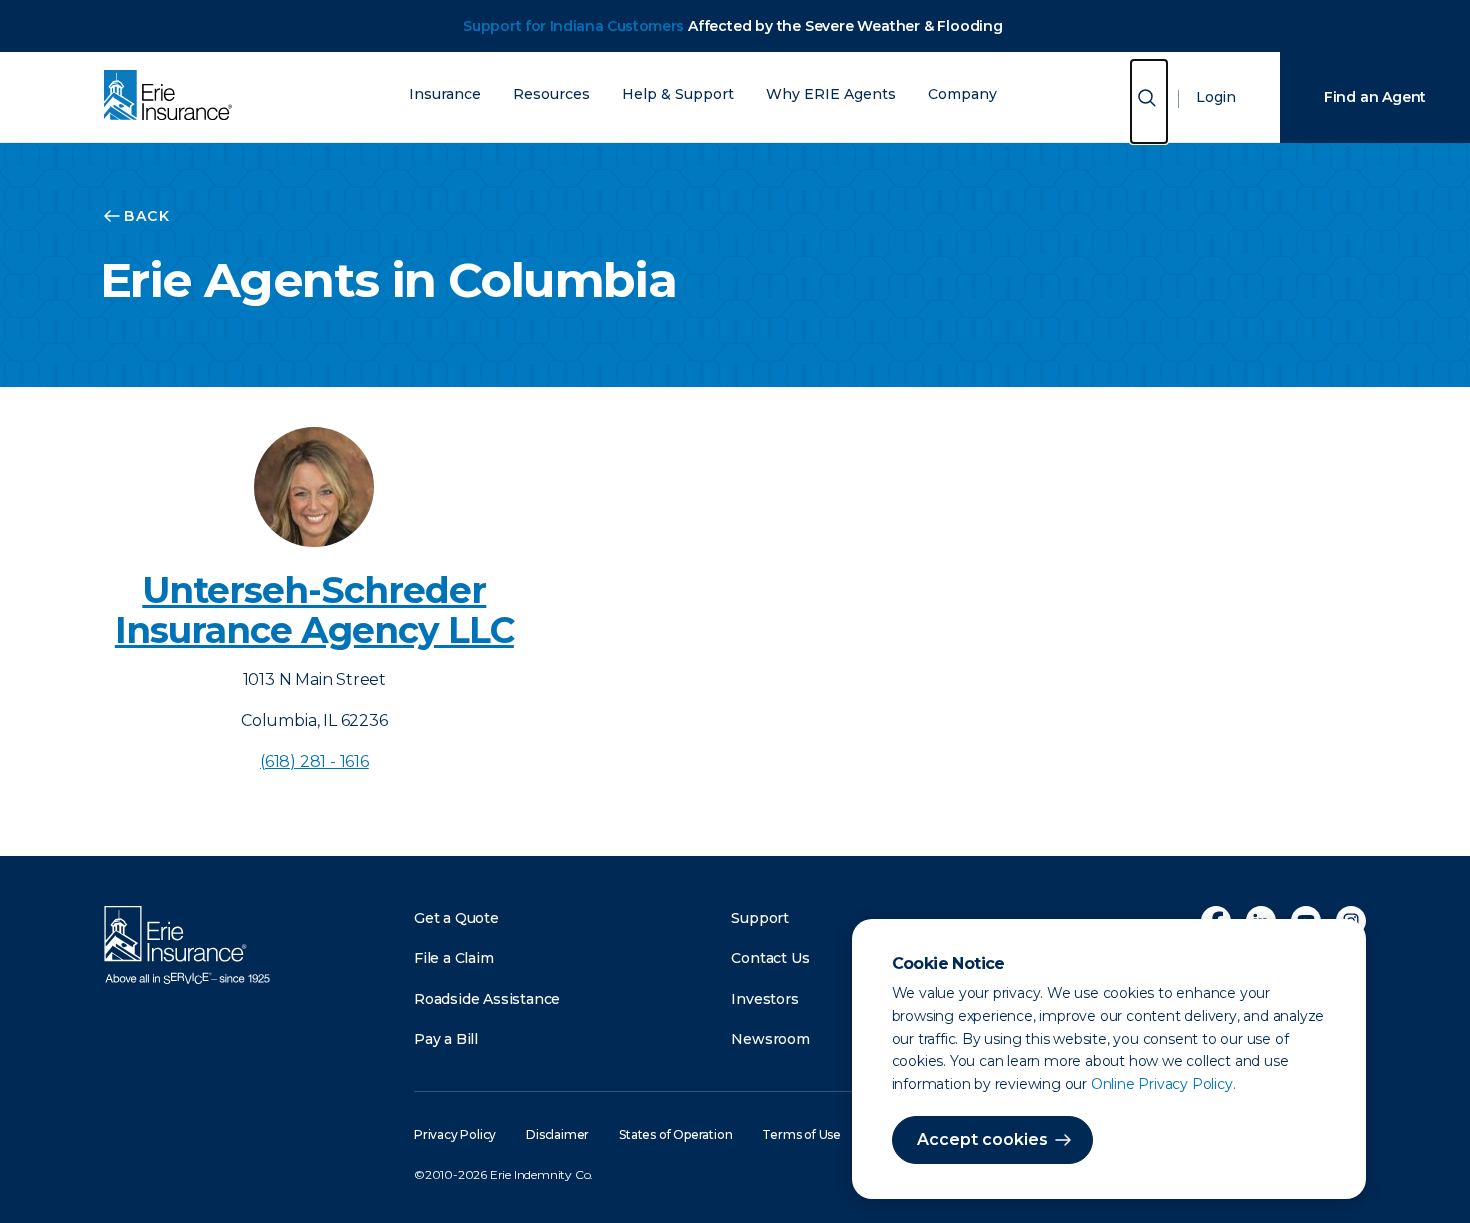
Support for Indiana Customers (573, 26)
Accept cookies (982, 1139)
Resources (551, 94)
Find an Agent (1375, 97)
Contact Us (770, 958)
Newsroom (770, 1039)
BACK (147, 216)
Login (1216, 97)
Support (760, 918)
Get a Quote (456, 918)
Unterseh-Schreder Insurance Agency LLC (314, 610)
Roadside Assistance (487, 999)
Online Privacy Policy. (1163, 1084)
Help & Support (678, 94)
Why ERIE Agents (831, 94)
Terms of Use (801, 1134)
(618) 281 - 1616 (314, 761)
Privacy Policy (455, 1134)
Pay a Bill (446, 1039)
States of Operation (675, 1134)
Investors (764, 999)
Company (962, 94)
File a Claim (454, 958)
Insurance (445, 94)
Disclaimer (557, 1134)
